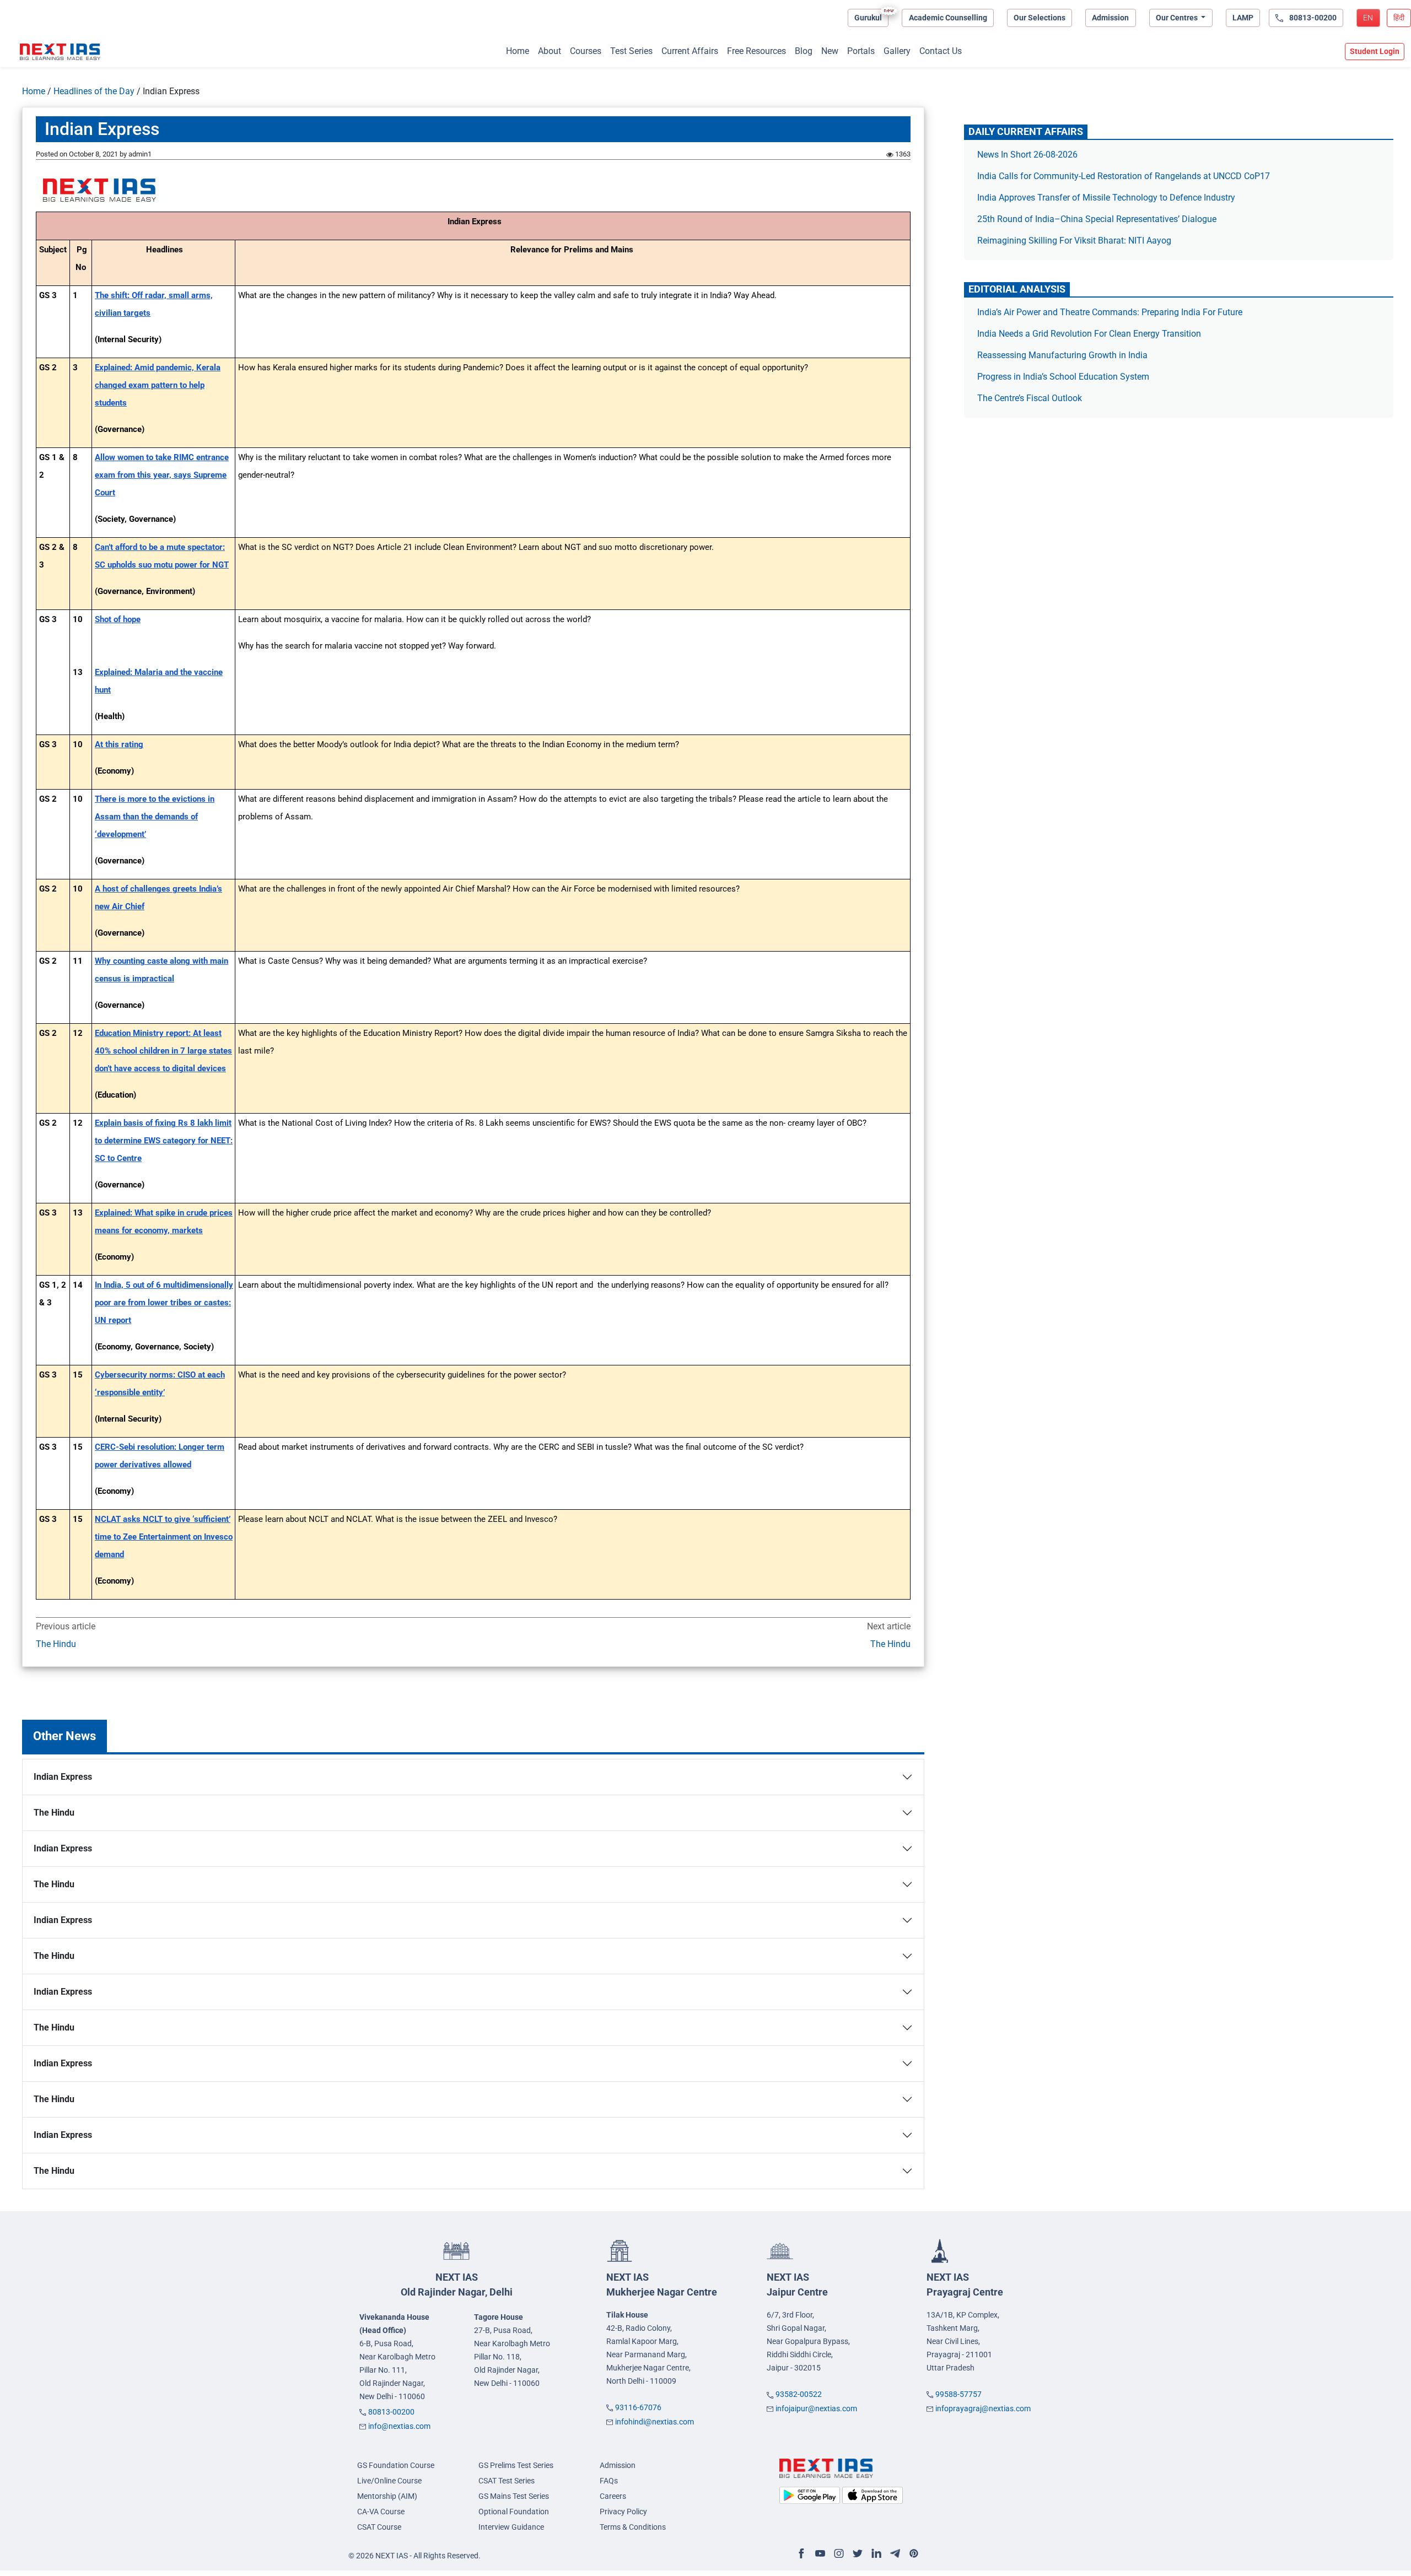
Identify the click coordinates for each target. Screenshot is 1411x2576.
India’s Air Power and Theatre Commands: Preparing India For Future (1110, 312)
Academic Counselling (948, 18)
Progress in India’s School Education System (1063, 377)
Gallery (897, 51)
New (830, 51)
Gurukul (868, 18)
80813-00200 (391, 2412)
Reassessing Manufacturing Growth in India (1062, 355)
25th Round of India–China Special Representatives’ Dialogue (1097, 219)
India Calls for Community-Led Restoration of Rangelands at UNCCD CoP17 (1124, 176)
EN (1368, 18)
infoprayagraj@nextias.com (983, 2408)
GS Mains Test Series (514, 2496)
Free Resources (756, 51)
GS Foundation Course (396, 2465)
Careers (613, 2496)
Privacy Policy (623, 2512)
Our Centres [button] (1178, 18)
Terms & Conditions (633, 2527)
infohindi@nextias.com (655, 2422)
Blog (804, 51)
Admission (1110, 18)
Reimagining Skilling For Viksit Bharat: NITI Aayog (1074, 241)
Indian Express (63, 1777)
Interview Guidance (511, 2527)
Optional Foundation (514, 2512)
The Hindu (56, 1644)
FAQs (609, 2481)
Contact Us (941, 51)
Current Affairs (690, 51)
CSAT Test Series (507, 2481)
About (550, 51)
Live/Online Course (389, 2481)
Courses (586, 51)
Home (518, 51)
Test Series (631, 51)
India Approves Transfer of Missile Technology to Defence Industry (1106, 198)
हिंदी (1399, 18)
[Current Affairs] (60, 52)
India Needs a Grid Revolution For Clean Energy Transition (1089, 334)
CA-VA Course (381, 2512)
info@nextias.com (399, 2426)
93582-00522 (799, 2394)
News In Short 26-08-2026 (1027, 155)
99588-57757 (958, 2394)
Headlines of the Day (94, 91)
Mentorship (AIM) (387, 2496)
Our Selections (1040, 18)
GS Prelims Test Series (516, 2465)
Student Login (1375, 51)
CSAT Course (379, 2527)
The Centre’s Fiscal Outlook (1031, 398)
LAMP (1243, 18)
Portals (861, 51)
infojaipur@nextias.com (816, 2408)
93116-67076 (638, 2407)
